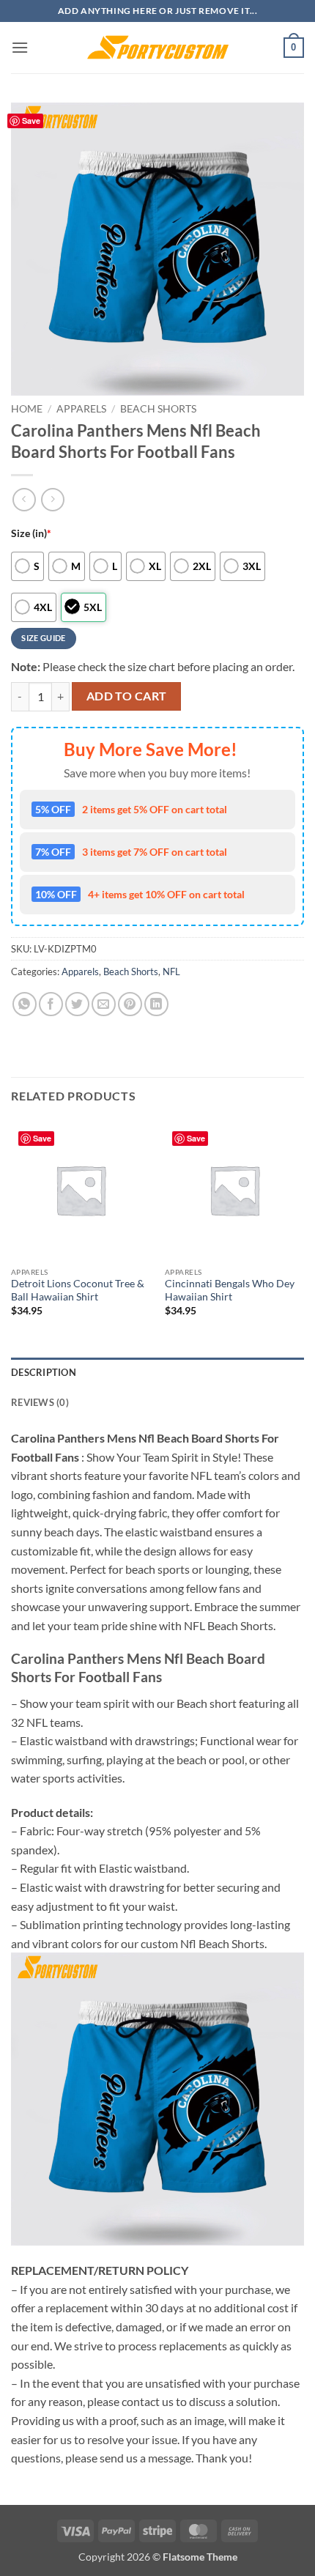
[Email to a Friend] (104, 1004)
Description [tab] (44, 1372)
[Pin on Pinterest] (130, 1004)
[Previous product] (52, 499)
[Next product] (24, 499)
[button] (20, 47)
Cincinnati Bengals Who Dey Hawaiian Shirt (230, 1290)
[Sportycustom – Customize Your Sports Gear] (157, 48)
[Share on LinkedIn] (156, 1004)
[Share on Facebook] (51, 1004)
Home (27, 409)
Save (31, 121)
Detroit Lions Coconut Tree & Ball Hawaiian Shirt (78, 1290)
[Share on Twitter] (77, 1004)
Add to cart (127, 696)
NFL (171, 971)
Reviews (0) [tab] (40, 1402)
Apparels (81, 409)
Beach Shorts (158, 409)
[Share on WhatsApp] (25, 1004)
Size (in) (31, 533)
